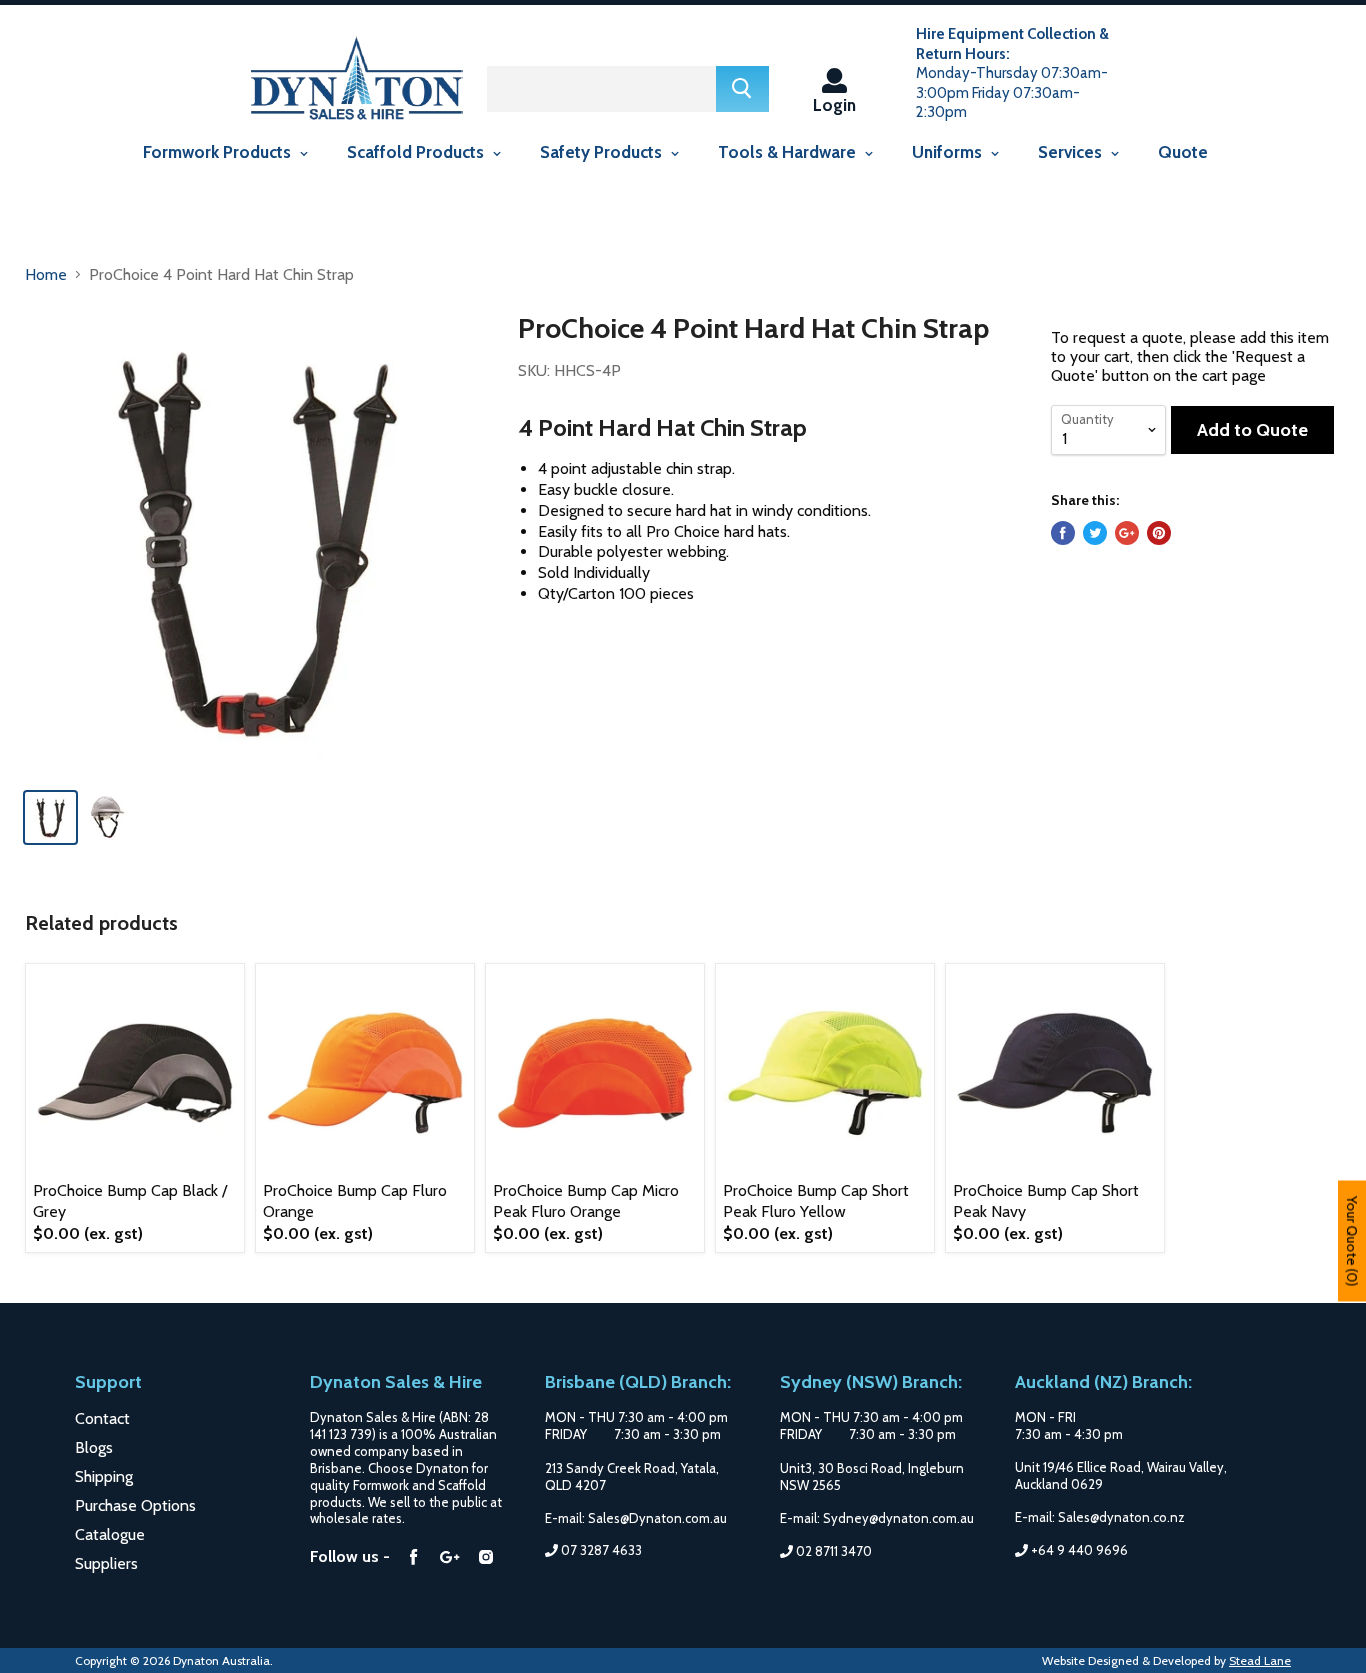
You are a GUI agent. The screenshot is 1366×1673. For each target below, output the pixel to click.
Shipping (104, 1476)
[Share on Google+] (1127, 533)
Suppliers (106, 1563)
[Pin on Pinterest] (1159, 533)
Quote (1183, 152)
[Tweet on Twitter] (1095, 533)
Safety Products (603, 152)
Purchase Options (135, 1505)
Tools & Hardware (789, 152)
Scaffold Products (417, 152)
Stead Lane (1260, 1660)
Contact (102, 1418)
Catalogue (110, 1534)
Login (834, 104)
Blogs (94, 1447)
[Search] (742, 89)
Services (1072, 152)
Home (46, 274)
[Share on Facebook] (1063, 533)
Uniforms (949, 152)
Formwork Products (219, 152)
